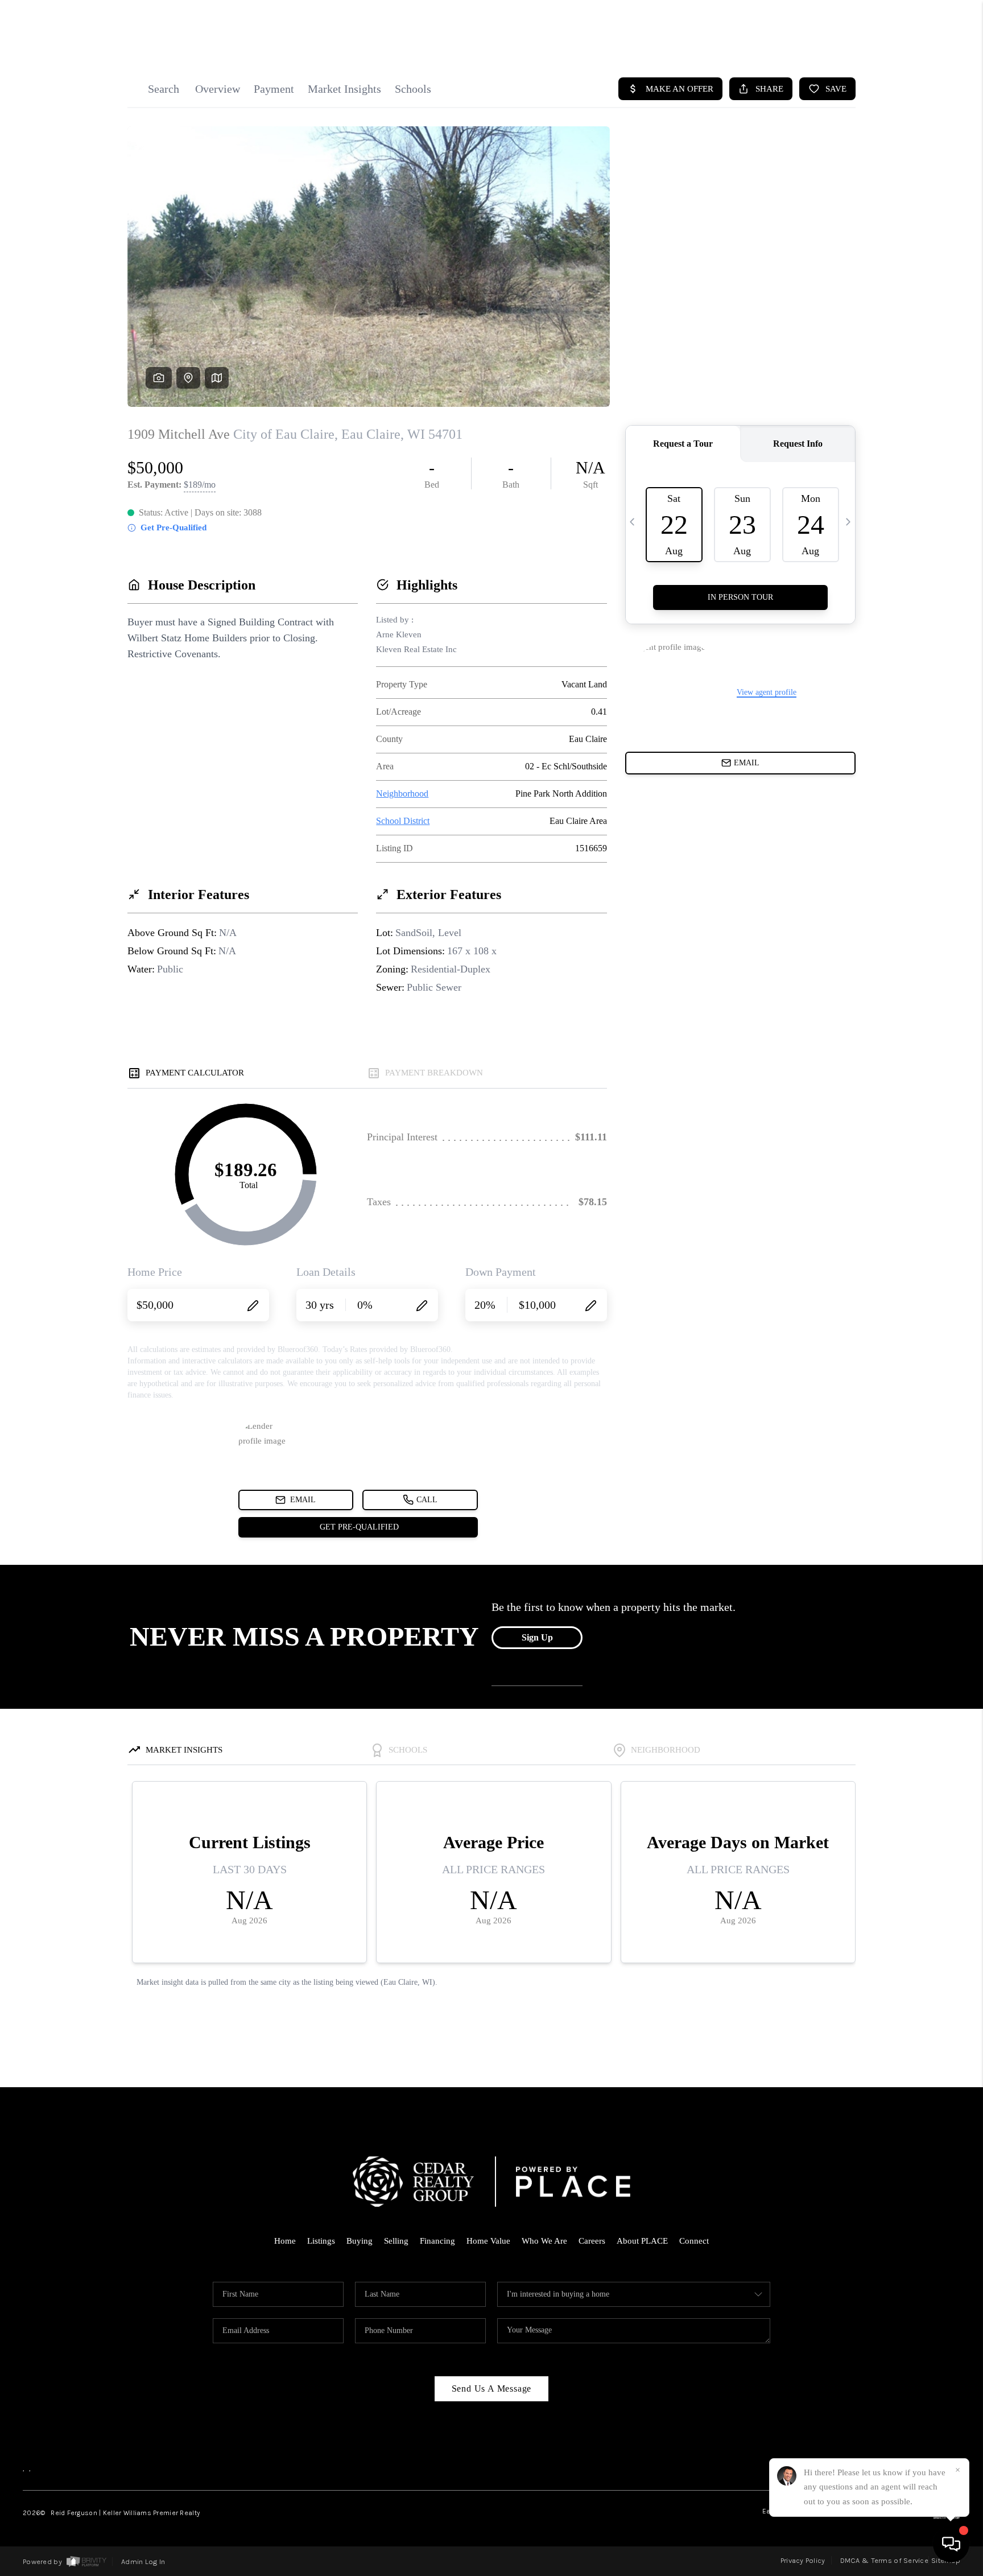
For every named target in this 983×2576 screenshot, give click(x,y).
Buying (360, 2241)
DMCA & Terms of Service (884, 2560)
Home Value (488, 2241)
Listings (321, 2241)
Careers (592, 2241)
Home (285, 2241)
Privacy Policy (803, 2560)
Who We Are (544, 2241)
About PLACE (642, 2241)
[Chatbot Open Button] (951, 2544)
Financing (437, 2241)
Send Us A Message (492, 2389)
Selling (396, 2241)
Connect (694, 2241)
